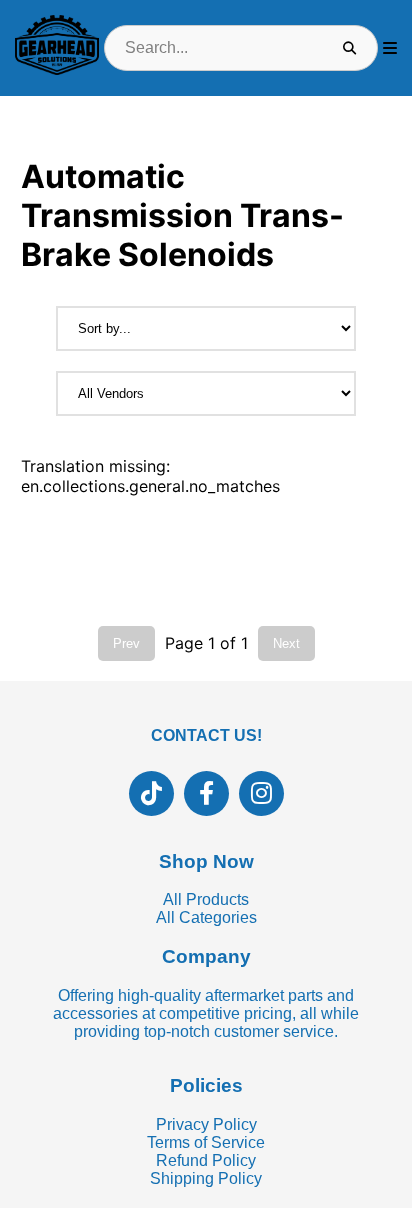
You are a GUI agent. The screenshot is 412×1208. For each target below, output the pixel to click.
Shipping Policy (206, 1178)
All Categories (206, 917)
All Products (206, 899)
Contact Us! (206, 735)
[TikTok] (151, 793)
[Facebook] (206, 793)
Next (286, 643)
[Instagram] (261, 793)
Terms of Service (206, 1142)
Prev (126, 643)
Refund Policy (206, 1160)
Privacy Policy (206, 1124)
